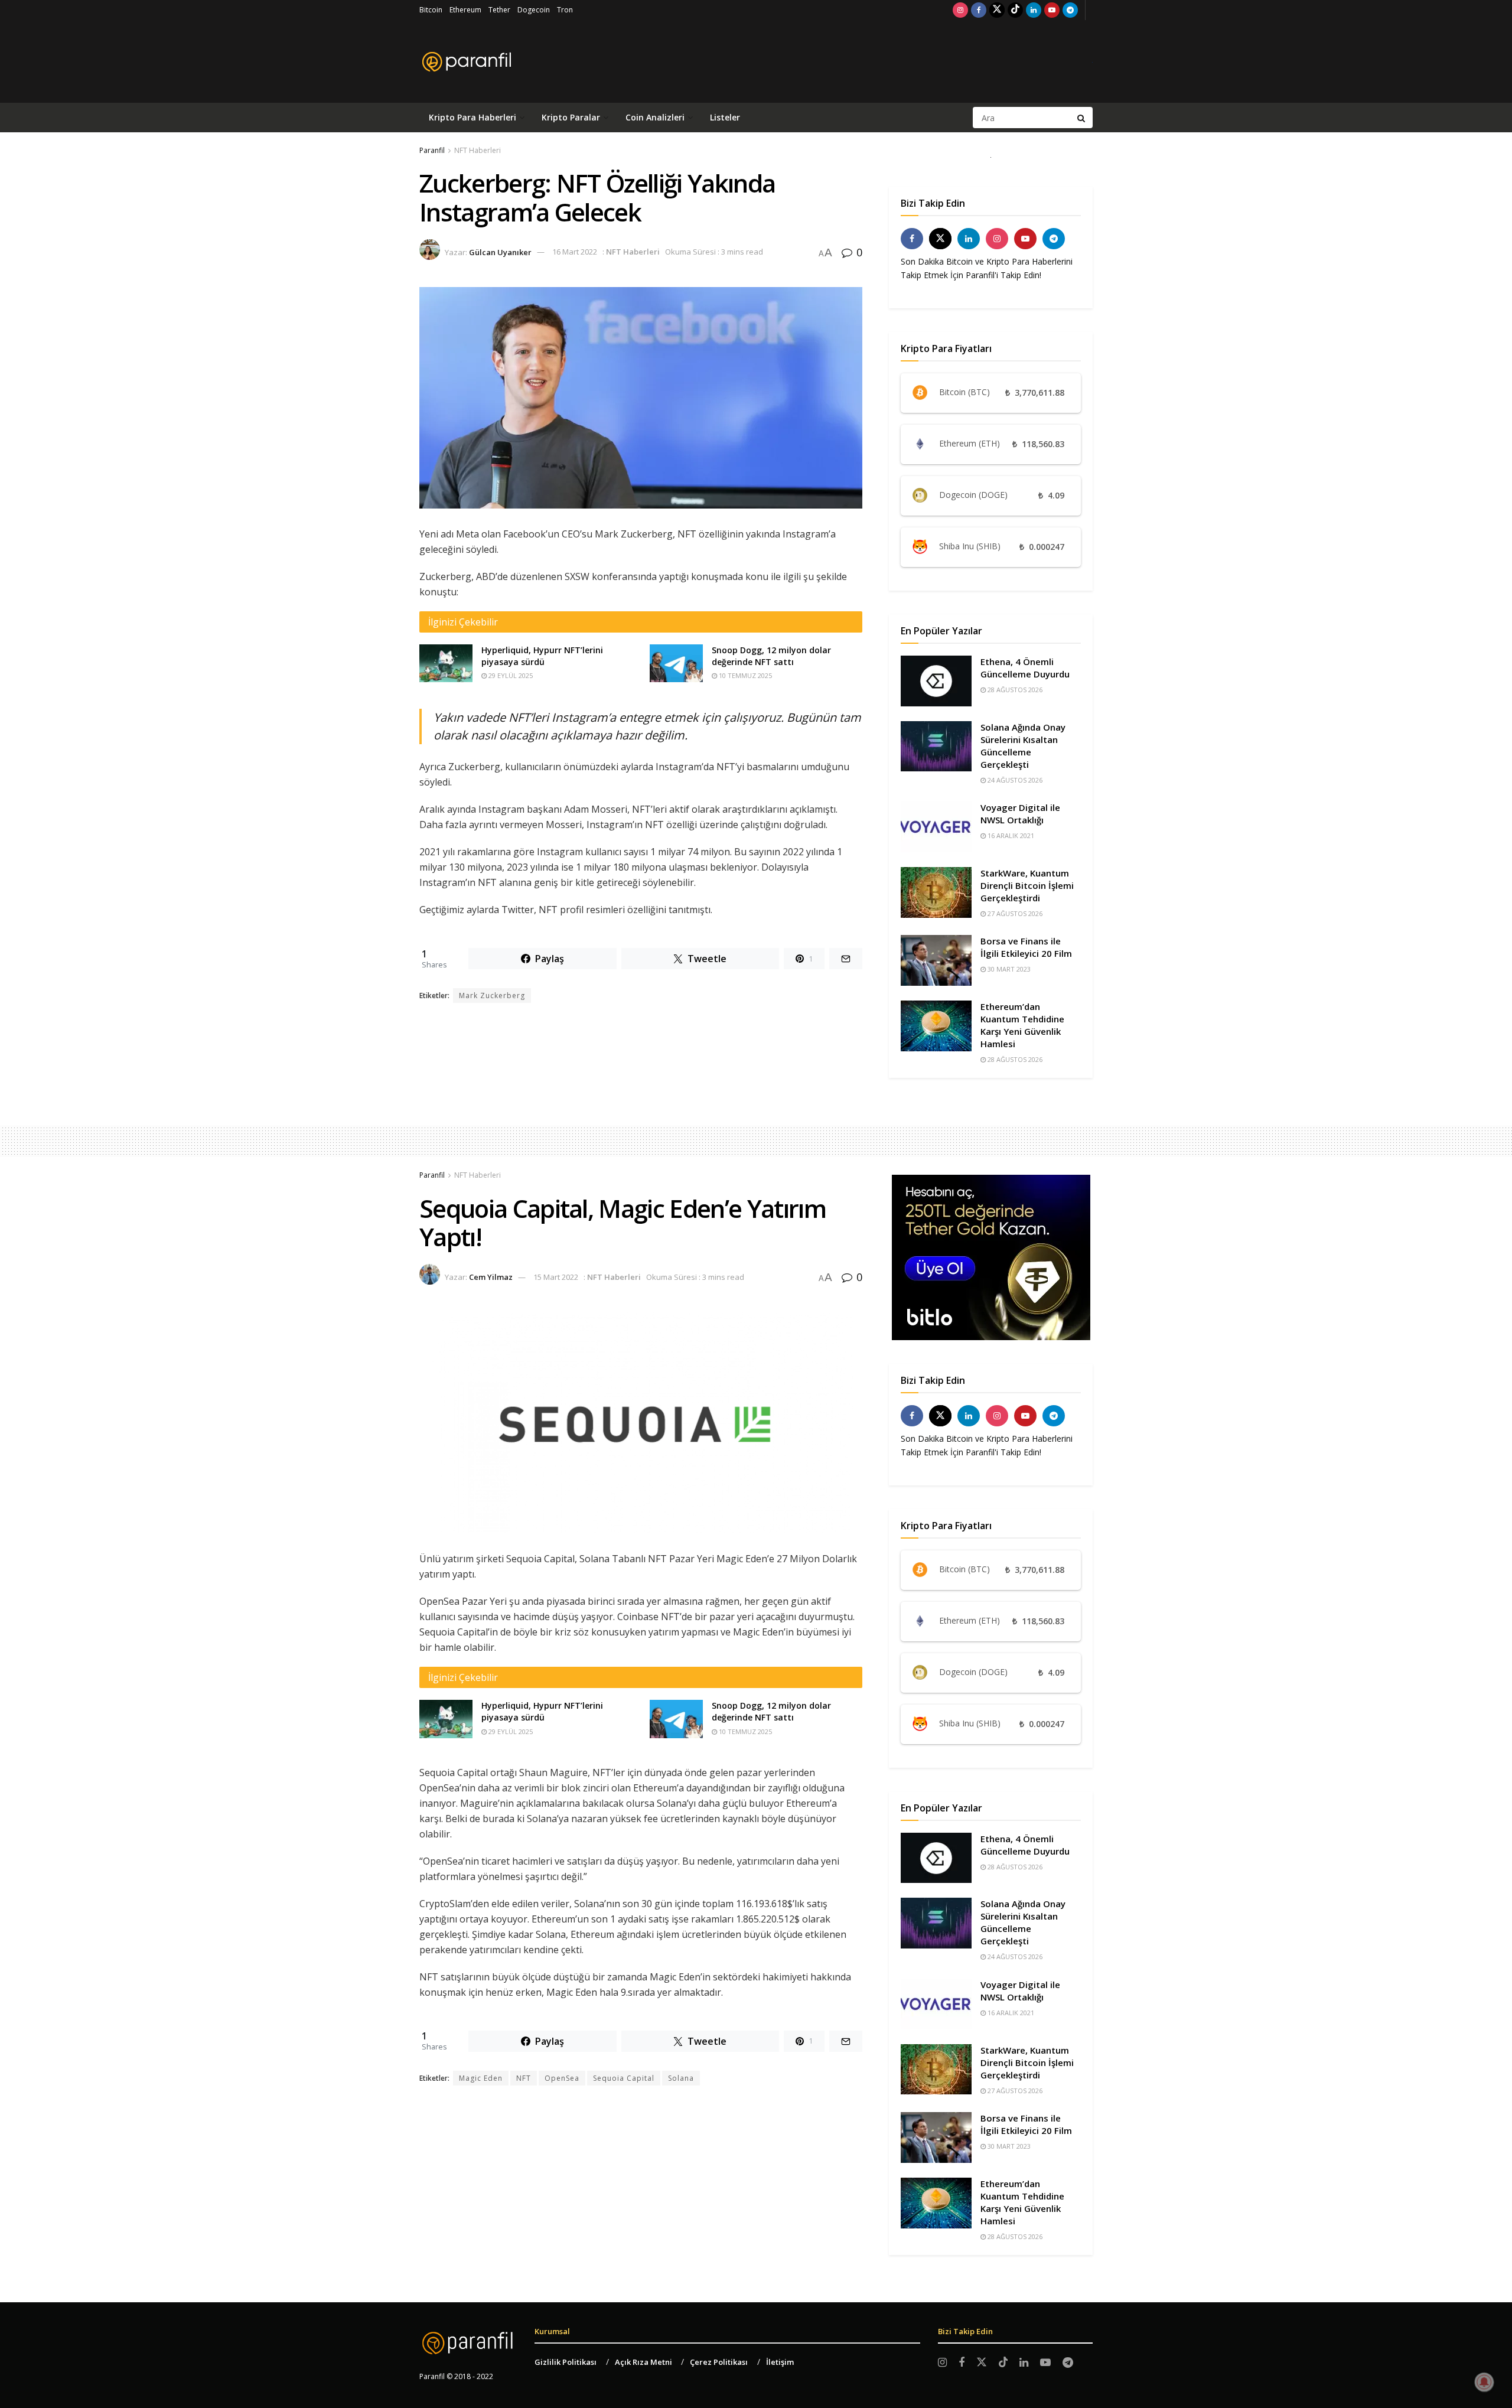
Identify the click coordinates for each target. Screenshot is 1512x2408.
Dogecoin (534, 10)
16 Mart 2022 (575, 252)
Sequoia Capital (624, 2078)
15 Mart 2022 (556, 1277)
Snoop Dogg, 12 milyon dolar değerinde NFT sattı (771, 656)
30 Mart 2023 (1008, 969)
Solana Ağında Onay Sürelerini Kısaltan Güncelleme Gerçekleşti (1023, 746)
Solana (681, 2078)
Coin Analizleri (655, 117)
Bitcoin (431, 10)
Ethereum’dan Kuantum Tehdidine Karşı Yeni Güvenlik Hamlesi (1022, 1025)
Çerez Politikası (719, 2362)
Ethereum (465, 10)
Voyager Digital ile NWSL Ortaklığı (1020, 814)
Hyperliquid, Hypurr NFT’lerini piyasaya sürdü (542, 656)
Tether (499, 10)
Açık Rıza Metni (643, 2362)
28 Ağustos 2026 (1014, 690)
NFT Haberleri (478, 150)
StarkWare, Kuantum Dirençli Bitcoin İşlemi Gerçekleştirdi (1027, 885)
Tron (565, 10)
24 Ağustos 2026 (1014, 780)
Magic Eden (481, 2078)
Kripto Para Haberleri (472, 117)
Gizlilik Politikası (566, 2362)
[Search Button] (1082, 118)
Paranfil (432, 150)
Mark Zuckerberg (492, 996)
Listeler (725, 117)
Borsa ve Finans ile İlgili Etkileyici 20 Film (1026, 947)
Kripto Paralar (571, 117)
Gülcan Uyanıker (500, 252)
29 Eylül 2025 (510, 675)
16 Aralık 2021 (1010, 835)
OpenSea (562, 2078)
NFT (524, 2078)
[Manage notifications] (1484, 2382)
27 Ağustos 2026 (1014, 913)
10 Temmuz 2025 (744, 675)
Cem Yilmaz (491, 1277)
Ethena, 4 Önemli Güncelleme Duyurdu (1025, 668)
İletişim (780, 2362)
